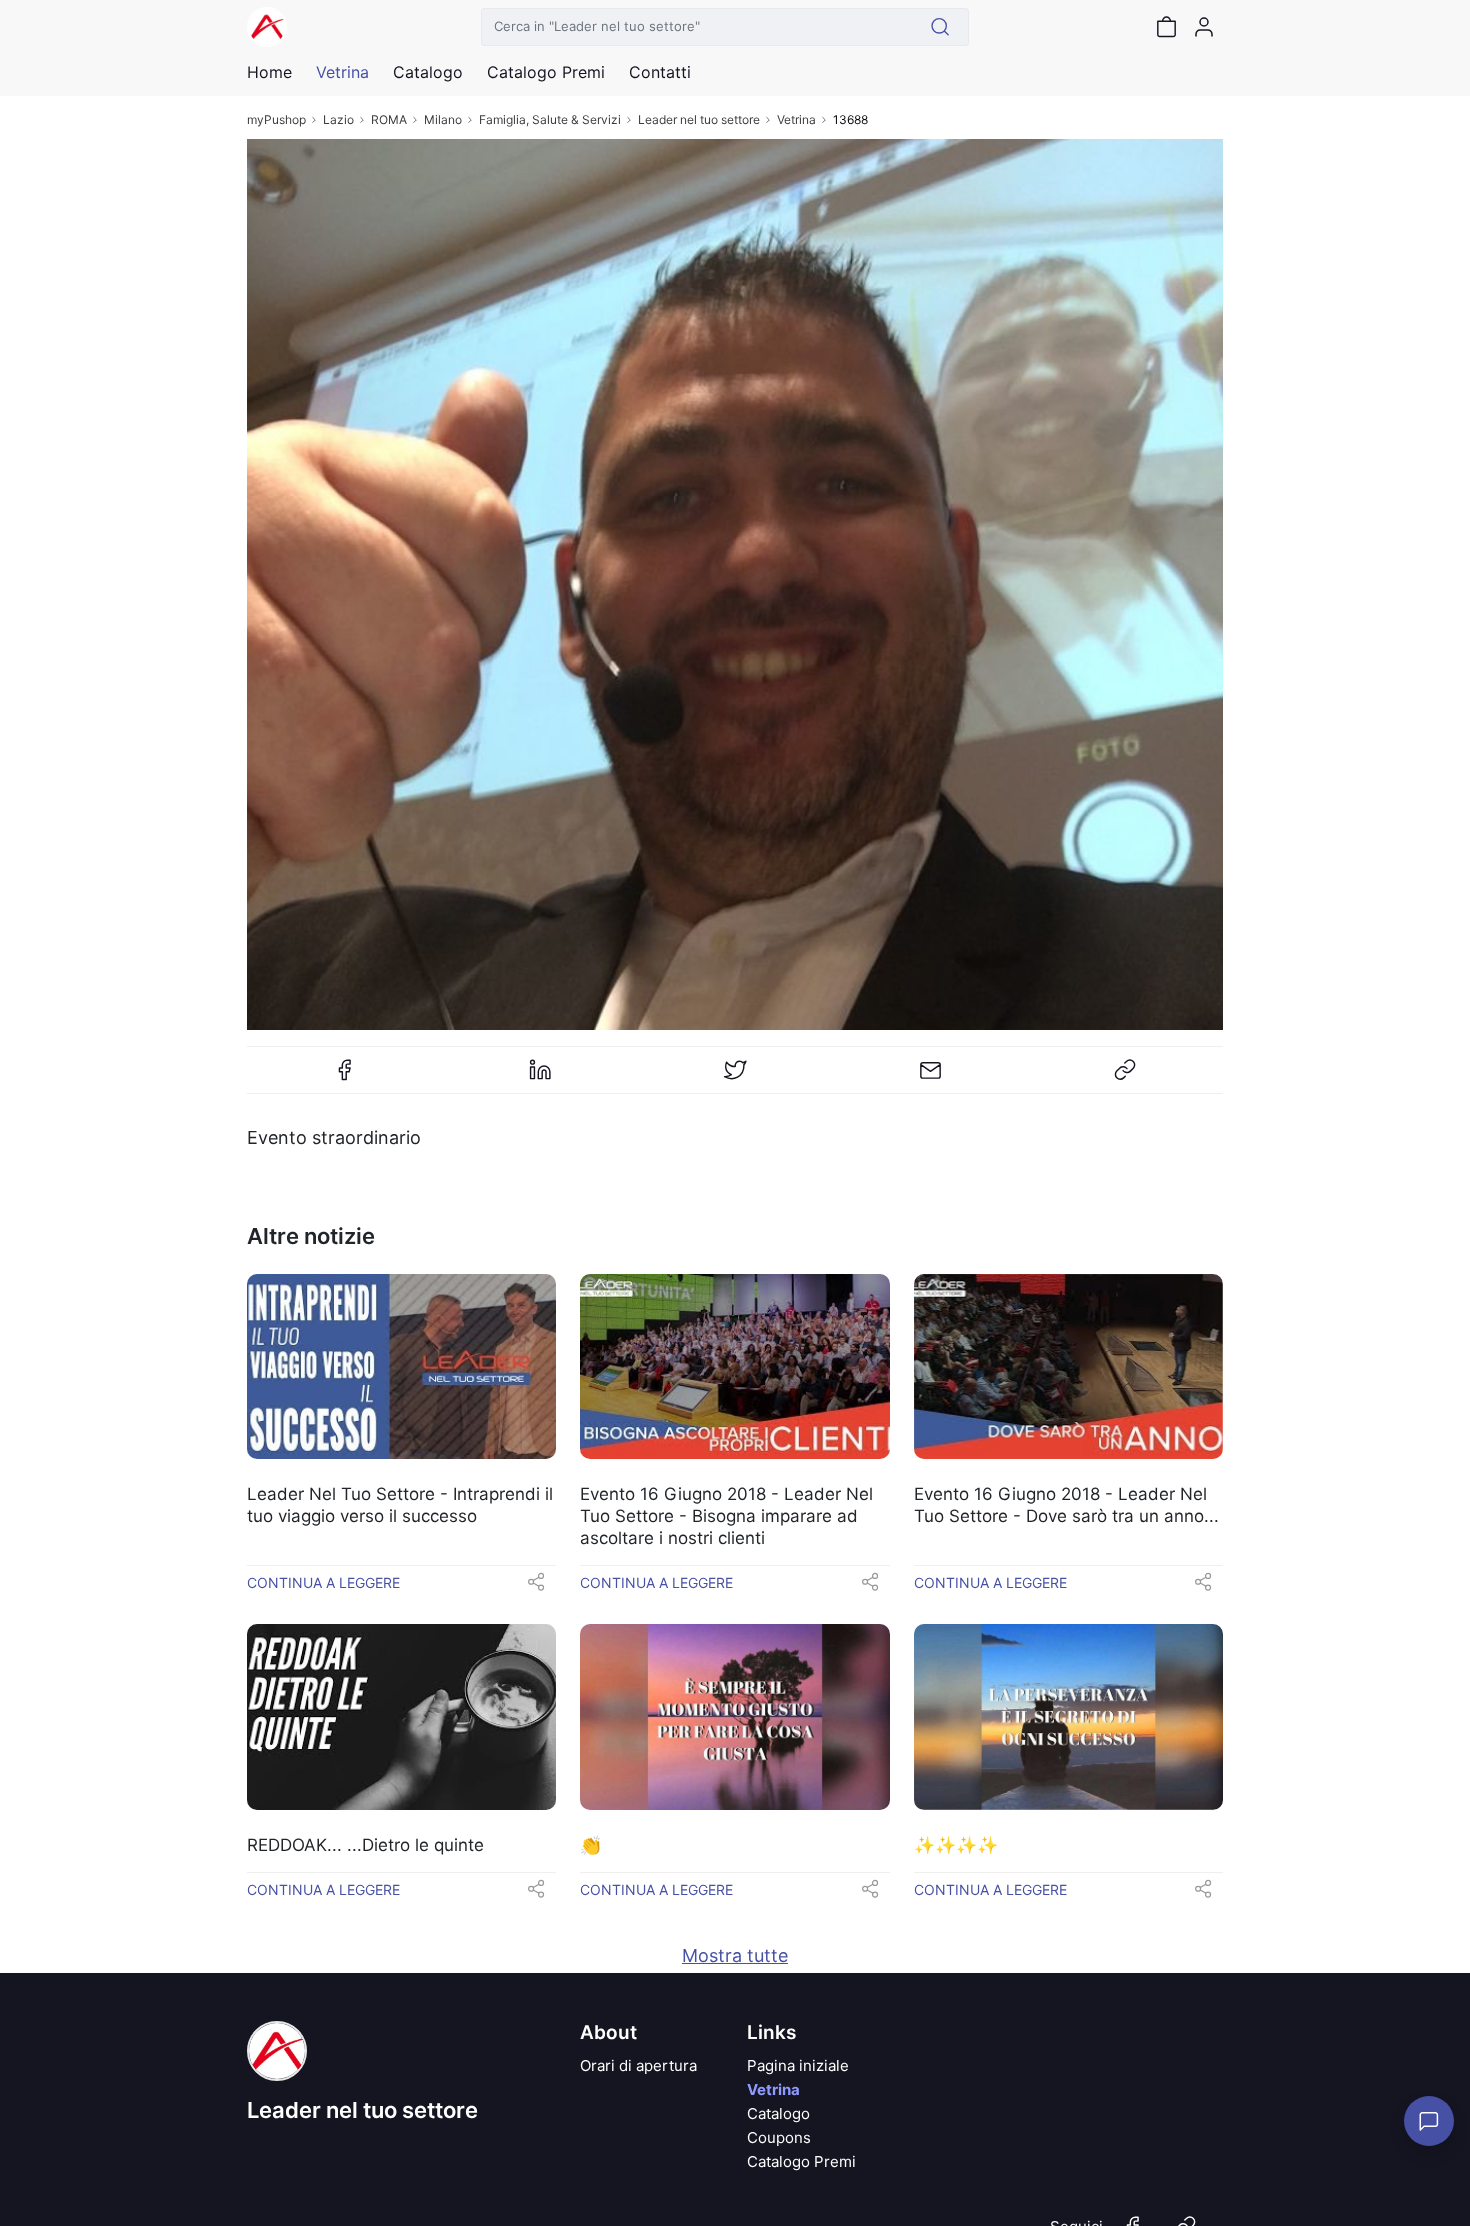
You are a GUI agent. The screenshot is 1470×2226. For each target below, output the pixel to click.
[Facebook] (345, 1078)
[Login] (1204, 27)
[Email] (930, 1078)
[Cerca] (940, 27)
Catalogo (428, 72)
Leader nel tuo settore (699, 119)
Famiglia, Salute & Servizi (550, 119)
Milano (443, 119)
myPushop (276, 119)
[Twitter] (735, 1078)
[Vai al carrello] (1166, 27)
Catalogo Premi (801, 2161)
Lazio (338, 119)
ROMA (389, 119)
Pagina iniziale (798, 2065)
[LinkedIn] (540, 1078)
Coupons (779, 2137)
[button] (536, 1588)
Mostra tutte (735, 1955)
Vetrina (796, 119)
